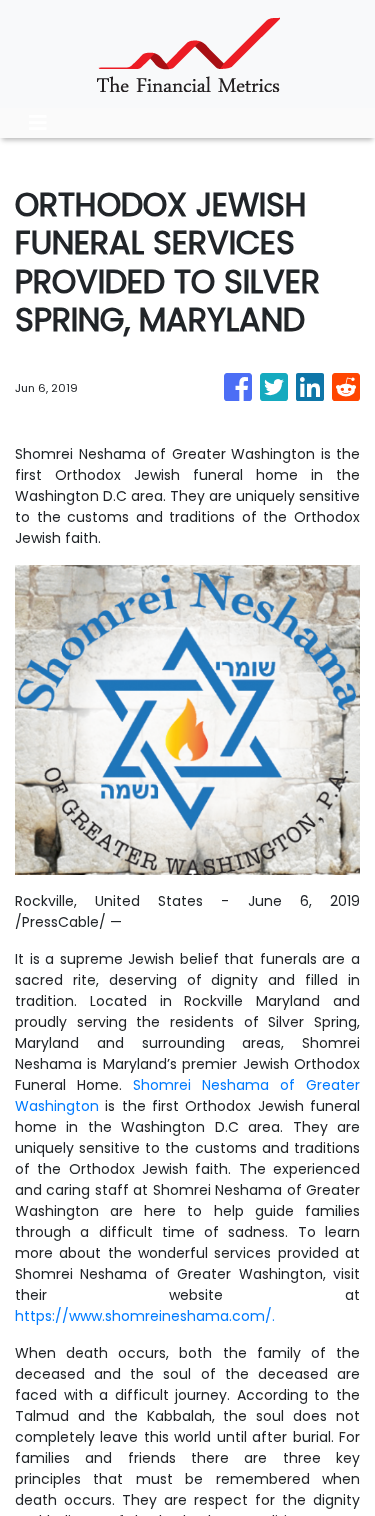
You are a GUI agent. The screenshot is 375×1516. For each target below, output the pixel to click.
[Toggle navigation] (38, 123)
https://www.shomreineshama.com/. (145, 1316)
